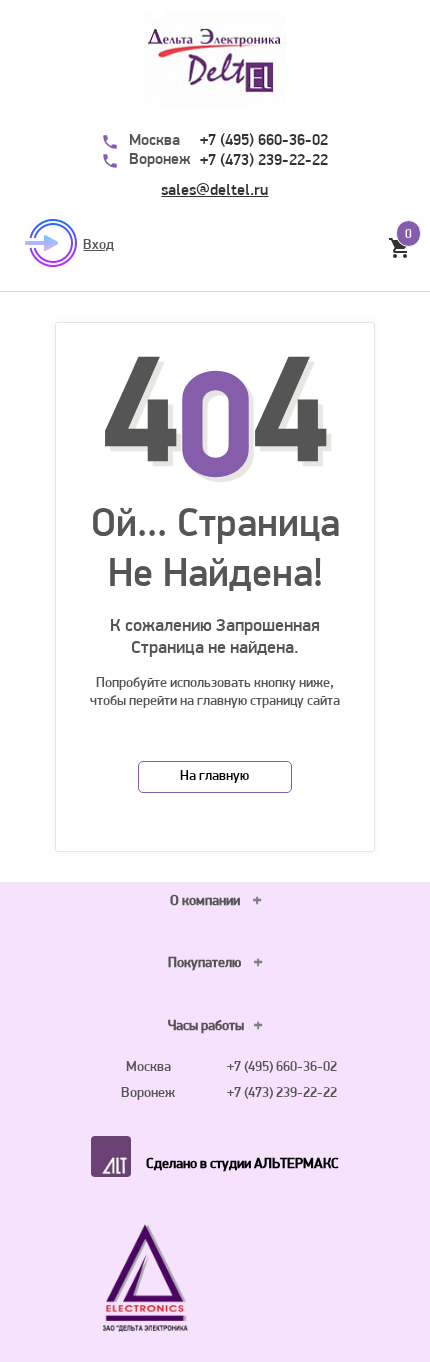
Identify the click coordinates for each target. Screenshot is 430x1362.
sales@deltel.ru (214, 191)
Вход (98, 245)
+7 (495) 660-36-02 (264, 141)
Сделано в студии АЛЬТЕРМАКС (242, 1164)
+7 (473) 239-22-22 (264, 161)
